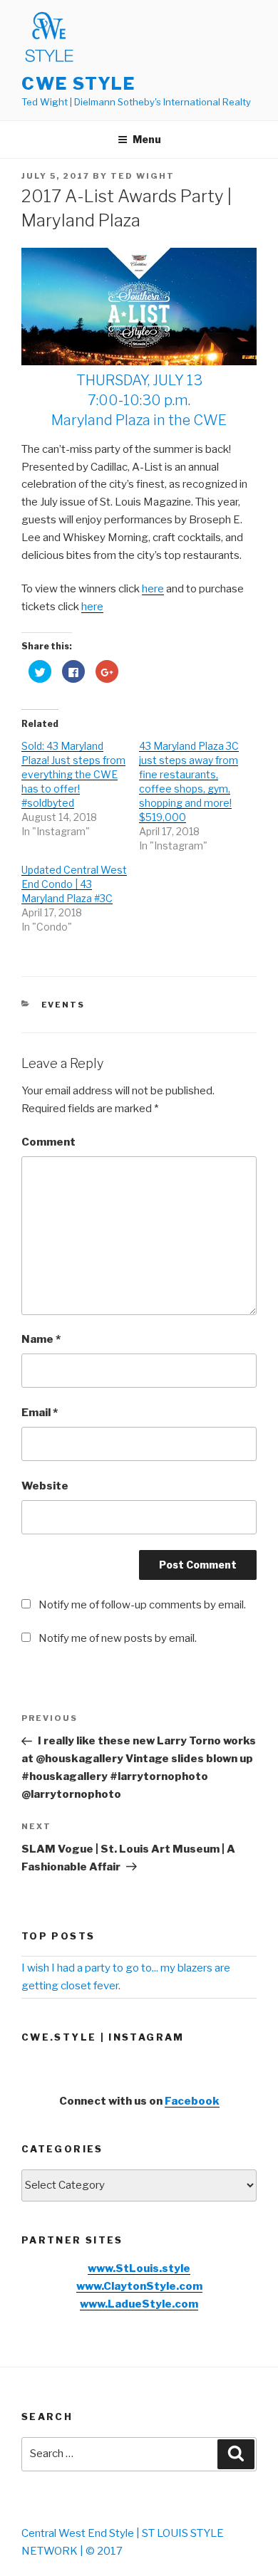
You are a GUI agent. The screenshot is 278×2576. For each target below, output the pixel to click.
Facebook (192, 2101)
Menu (147, 139)
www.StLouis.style (139, 2268)
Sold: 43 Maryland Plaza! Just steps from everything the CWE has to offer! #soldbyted (73, 774)
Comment (48, 1142)
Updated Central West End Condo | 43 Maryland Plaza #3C (74, 884)
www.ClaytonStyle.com (139, 2286)
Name (41, 1339)
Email (40, 1413)
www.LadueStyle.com (139, 2304)
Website (45, 1486)
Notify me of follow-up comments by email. (142, 1605)
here (153, 589)
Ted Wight (143, 176)
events (63, 1005)
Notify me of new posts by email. (118, 1638)
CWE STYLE (78, 84)
